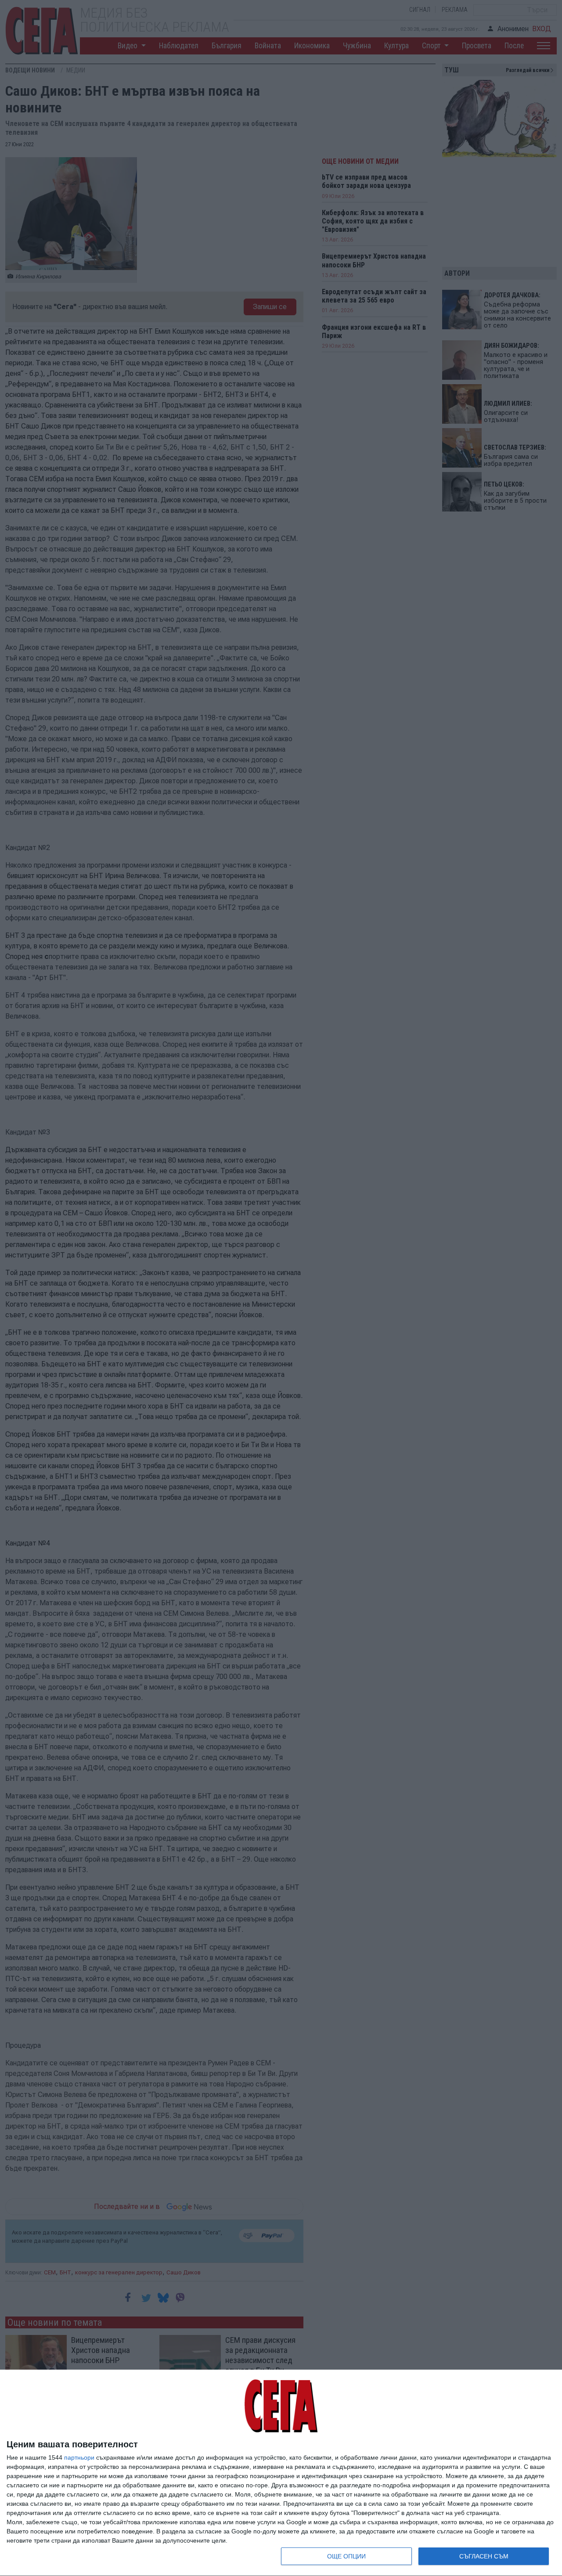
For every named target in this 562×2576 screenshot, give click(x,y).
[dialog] (281, 2473)
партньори (79, 2457)
